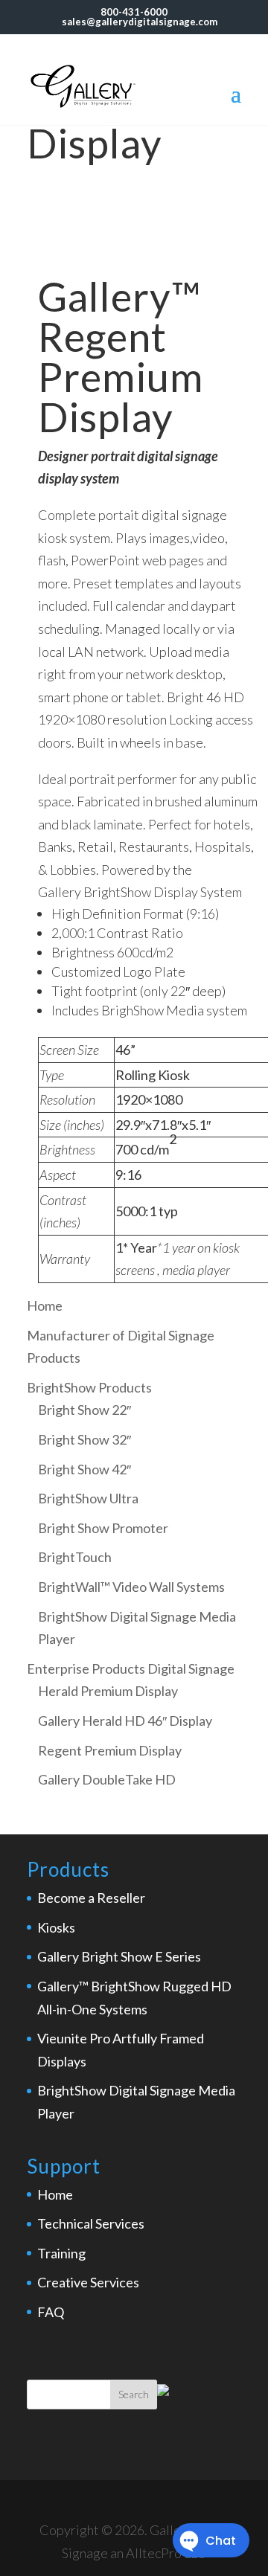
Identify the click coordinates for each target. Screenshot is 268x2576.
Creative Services (88, 2282)
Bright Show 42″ (84, 1469)
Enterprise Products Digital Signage (131, 1668)
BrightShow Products (89, 1387)
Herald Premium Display (108, 1691)
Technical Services (91, 2223)
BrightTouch (75, 1557)
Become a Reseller (91, 1898)
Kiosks (56, 1927)
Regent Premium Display (110, 1750)
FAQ (51, 2312)
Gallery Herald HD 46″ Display (125, 1721)
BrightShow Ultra (88, 1498)
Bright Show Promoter (103, 1528)
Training (61, 2253)
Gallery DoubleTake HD (107, 1779)
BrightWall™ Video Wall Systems (131, 1587)
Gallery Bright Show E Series (119, 1956)
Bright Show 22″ (84, 1410)
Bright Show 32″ (84, 1439)
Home (55, 2194)
